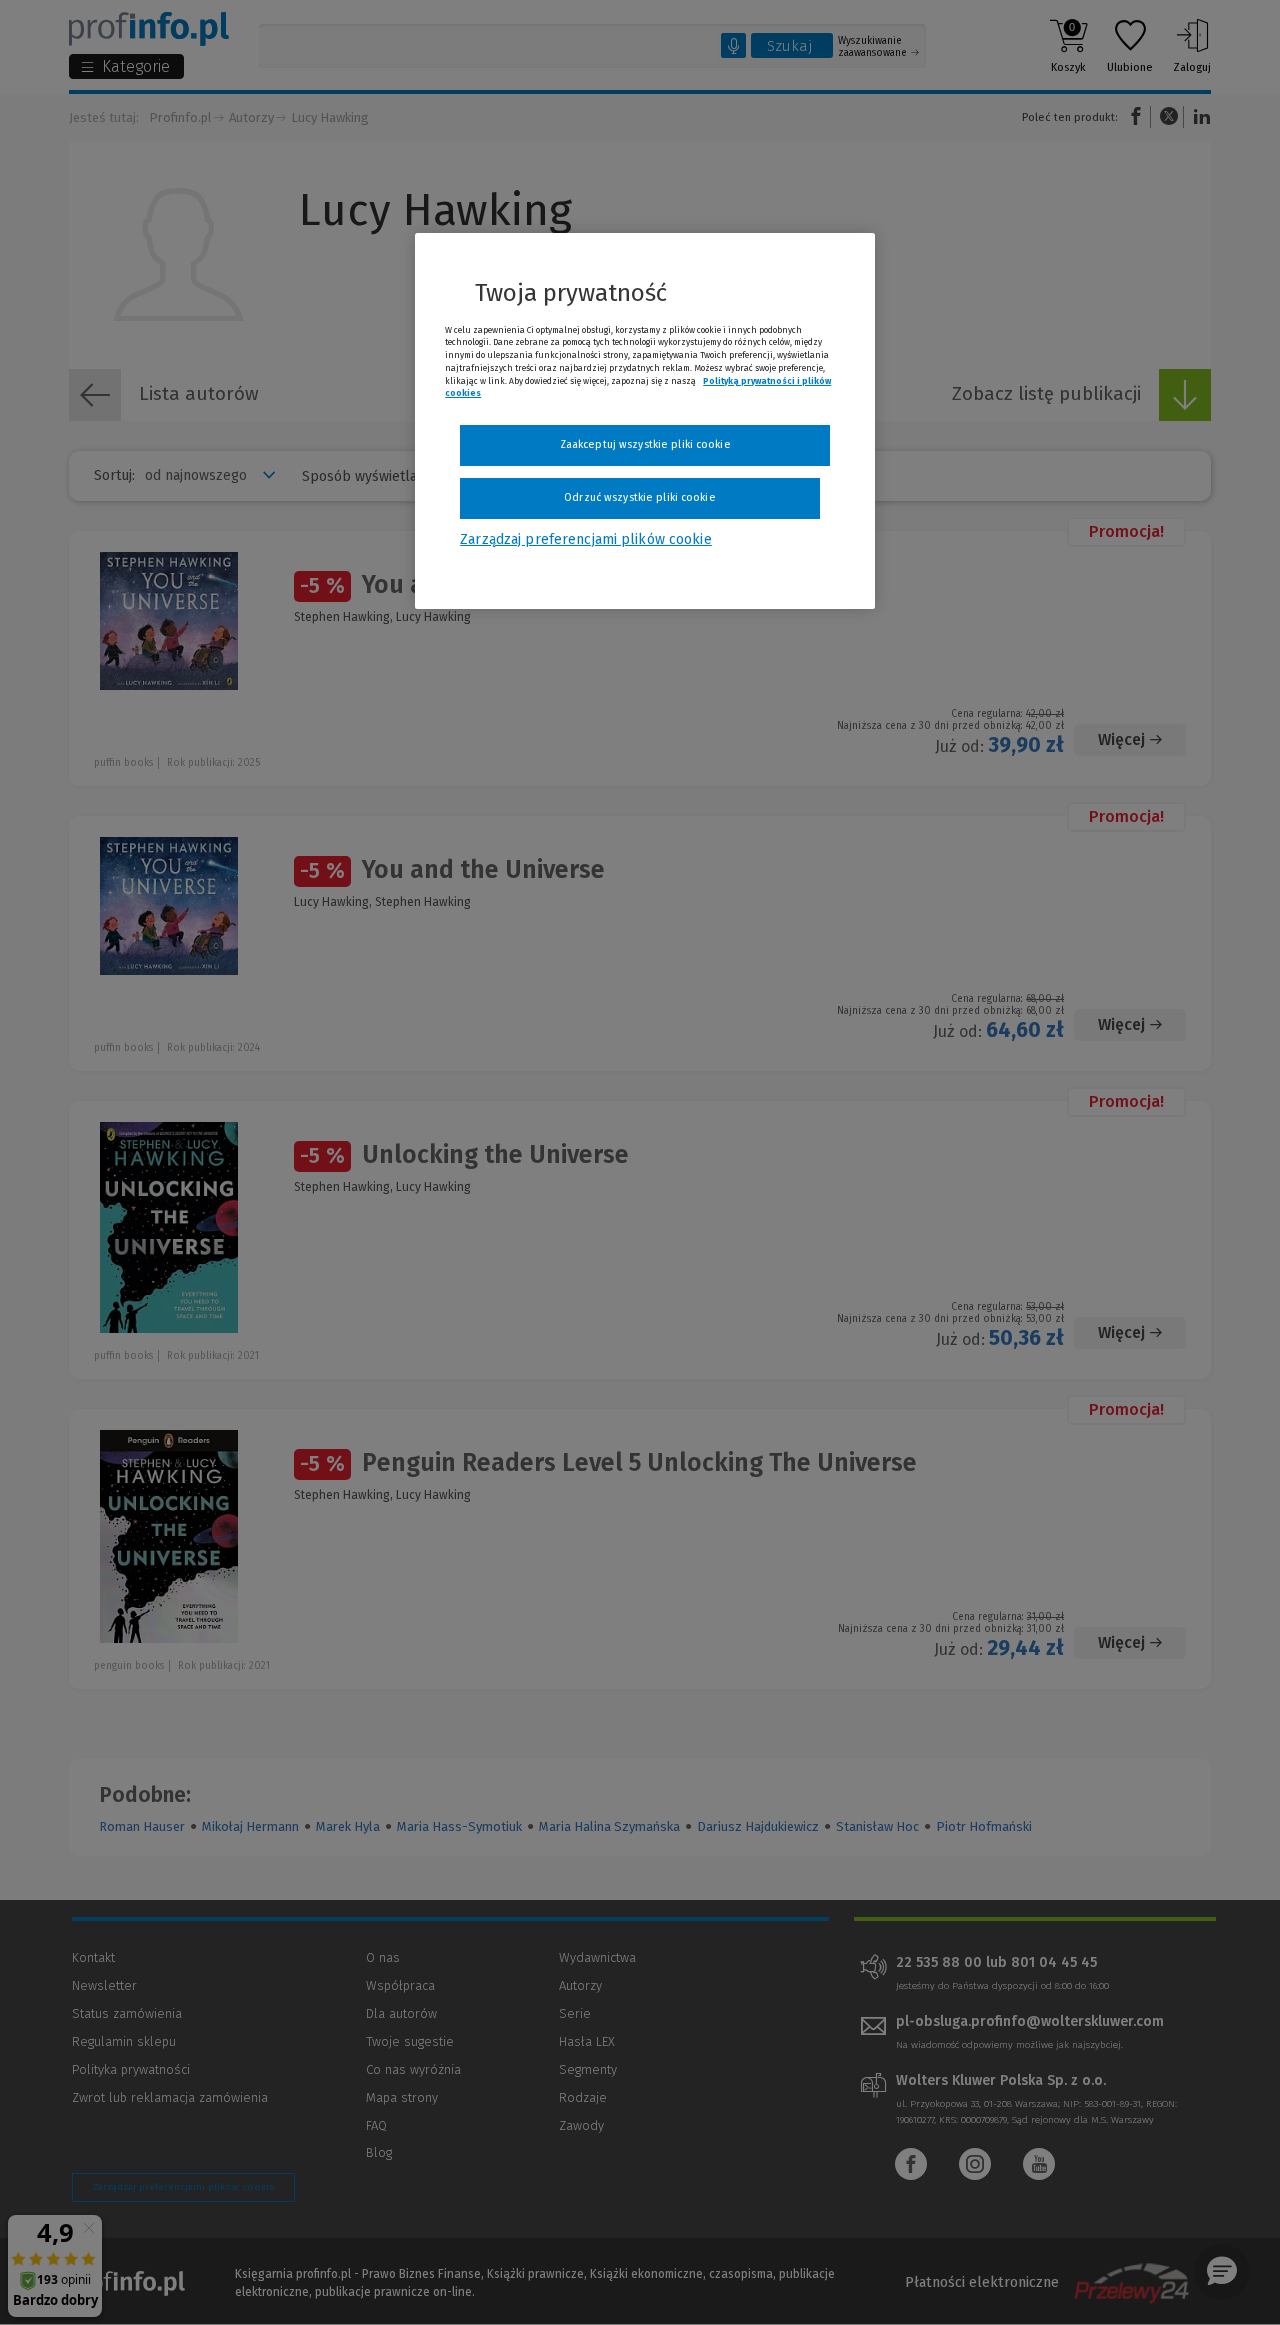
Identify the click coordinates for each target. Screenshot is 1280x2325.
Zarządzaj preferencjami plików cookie (585, 539)
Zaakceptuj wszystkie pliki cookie (645, 444)
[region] (645, 421)
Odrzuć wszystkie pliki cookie (639, 497)
